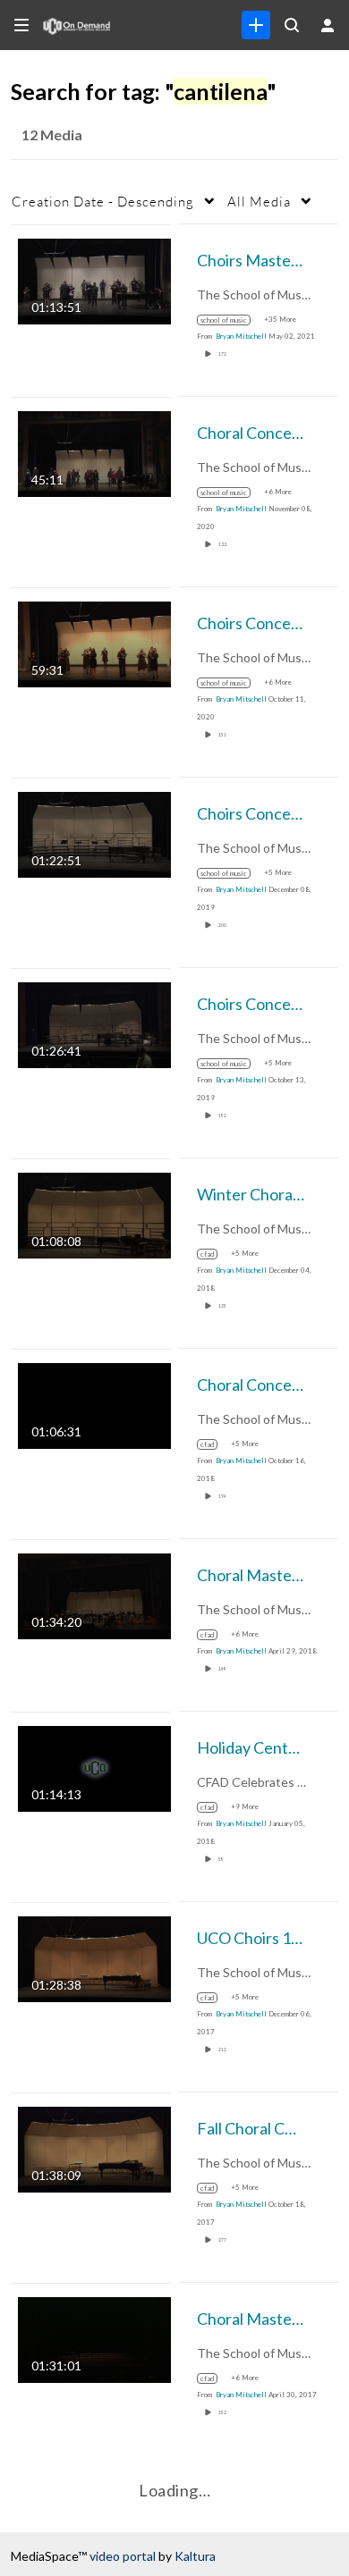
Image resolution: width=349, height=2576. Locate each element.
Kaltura (195, 2556)
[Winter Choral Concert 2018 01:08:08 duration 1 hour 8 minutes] (94, 1213)
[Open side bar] (21, 25)
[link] (256, 25)
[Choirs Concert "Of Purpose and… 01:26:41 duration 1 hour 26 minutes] (94, 1023)
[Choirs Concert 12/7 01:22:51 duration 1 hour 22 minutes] (94, 833)
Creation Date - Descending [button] (103, 201)
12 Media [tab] (52, 135)
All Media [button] (259, 201)
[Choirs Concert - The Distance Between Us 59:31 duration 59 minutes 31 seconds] (94, 642)
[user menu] (328, 25)
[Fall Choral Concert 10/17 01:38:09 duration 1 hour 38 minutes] (94, 2147)
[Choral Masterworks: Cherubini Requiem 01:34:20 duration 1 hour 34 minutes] (94, 1594)
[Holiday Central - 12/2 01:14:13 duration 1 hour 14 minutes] (94, 1767)
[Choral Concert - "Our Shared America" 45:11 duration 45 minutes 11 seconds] (94, 452)
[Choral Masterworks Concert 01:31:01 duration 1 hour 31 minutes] (94, 2338)
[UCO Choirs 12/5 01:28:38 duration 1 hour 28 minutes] (94, 1957)
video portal (123, 2556)
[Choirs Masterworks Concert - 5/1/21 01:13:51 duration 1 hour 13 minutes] (94, 279)
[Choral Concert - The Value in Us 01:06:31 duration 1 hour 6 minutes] (94, 1404)
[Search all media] (292, 25)
